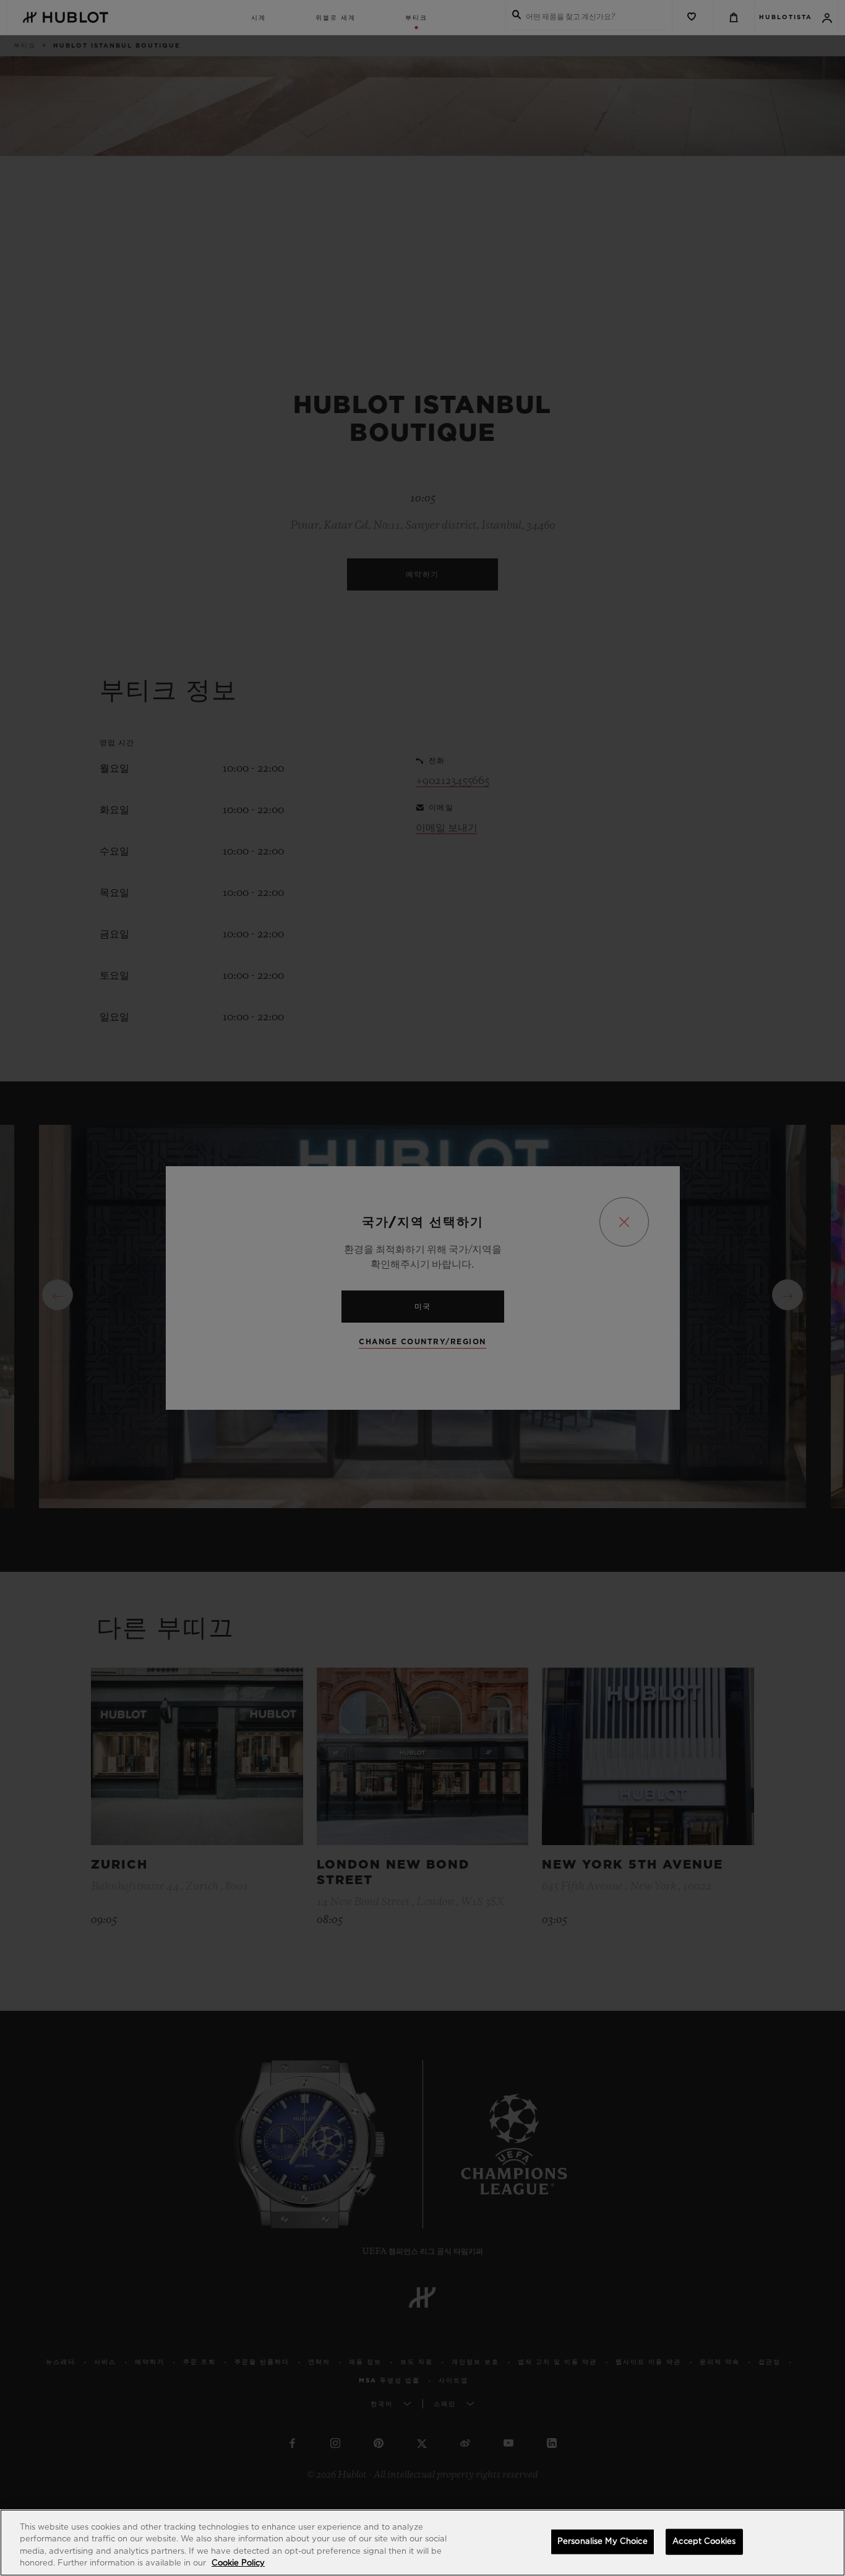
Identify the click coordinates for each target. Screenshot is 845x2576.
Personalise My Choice (603, 2542)
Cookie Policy (238, 2563)
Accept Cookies (704, 2542)
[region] (422, 2543)
